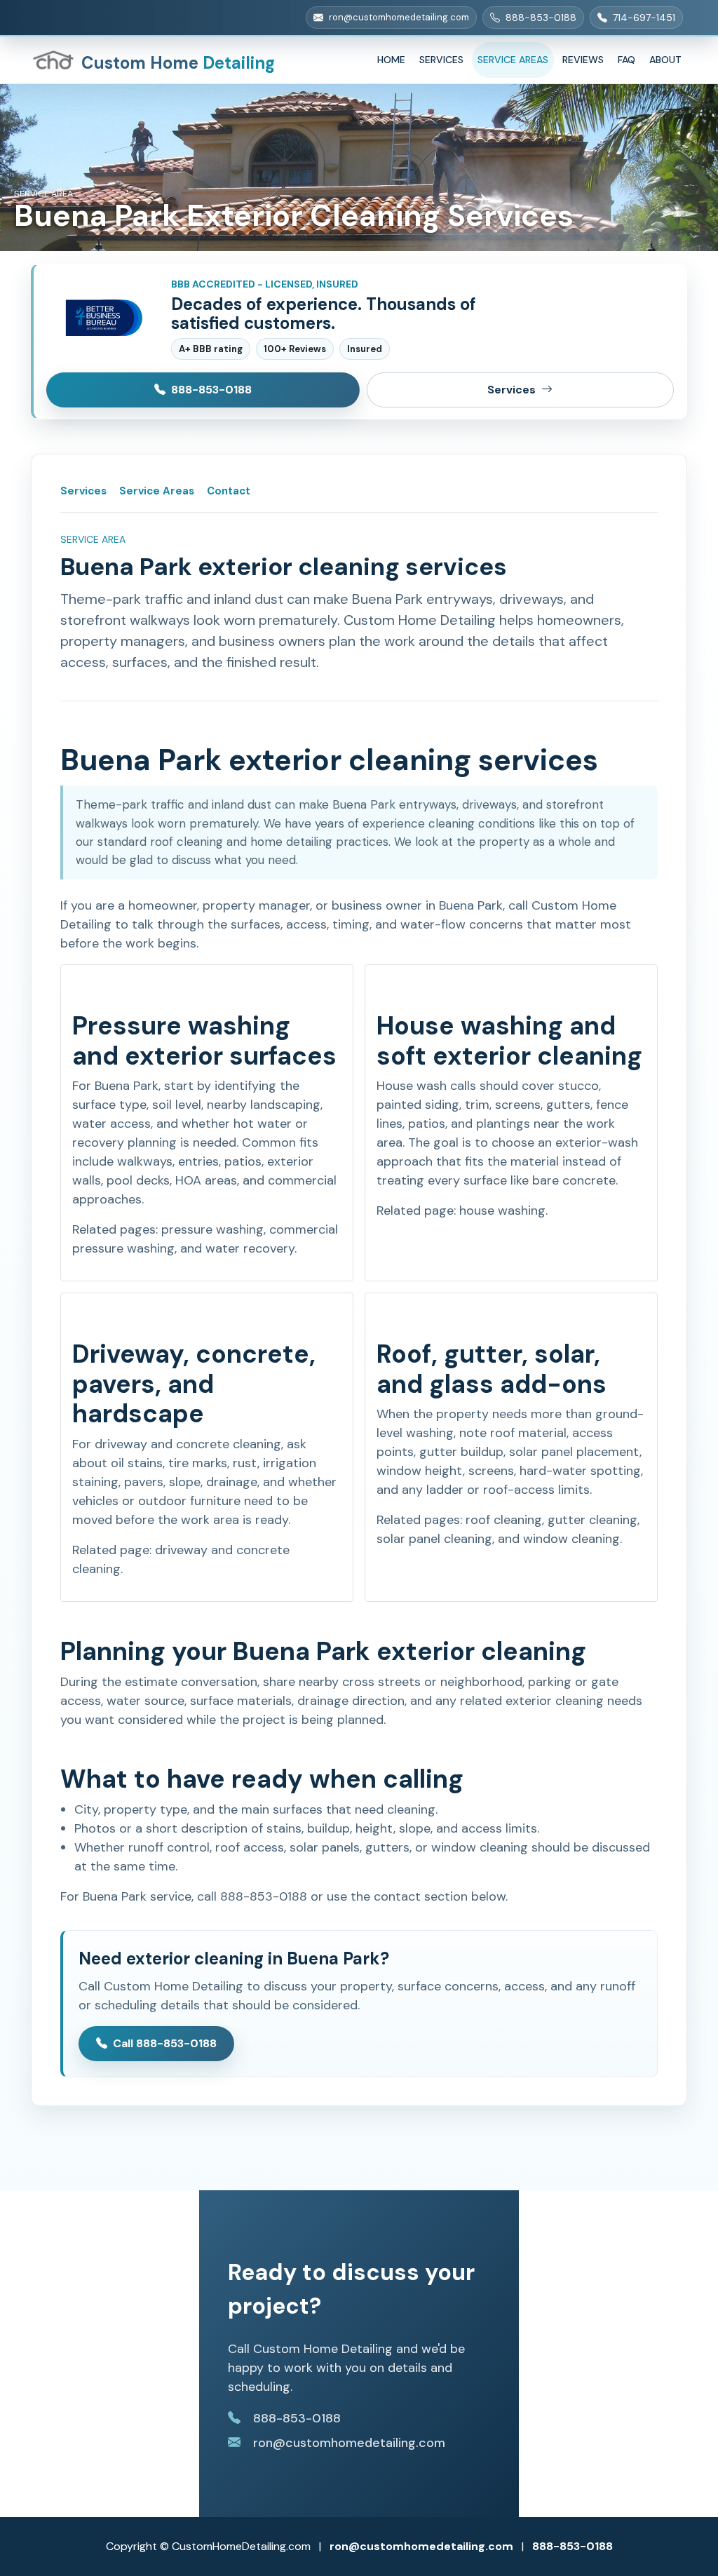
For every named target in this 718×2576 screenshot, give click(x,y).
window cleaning (571, 1539)
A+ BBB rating (211, 349)
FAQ (626, 60)
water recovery (250, 1248)
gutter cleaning (592, 1520)
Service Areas (513, 60)
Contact (229, 491)
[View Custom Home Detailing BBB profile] (102, 318)
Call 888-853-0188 (165, 2043)
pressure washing (212, 1229)
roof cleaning (504, 1520)
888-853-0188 (211, 390)
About (665, 60)
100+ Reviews (295, 349)
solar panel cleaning (434, 1539)
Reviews (583, 60)
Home (391, 60)
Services (441, 60)
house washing (502, 1211)
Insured (365, 349)
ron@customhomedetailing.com (421, 2546)
